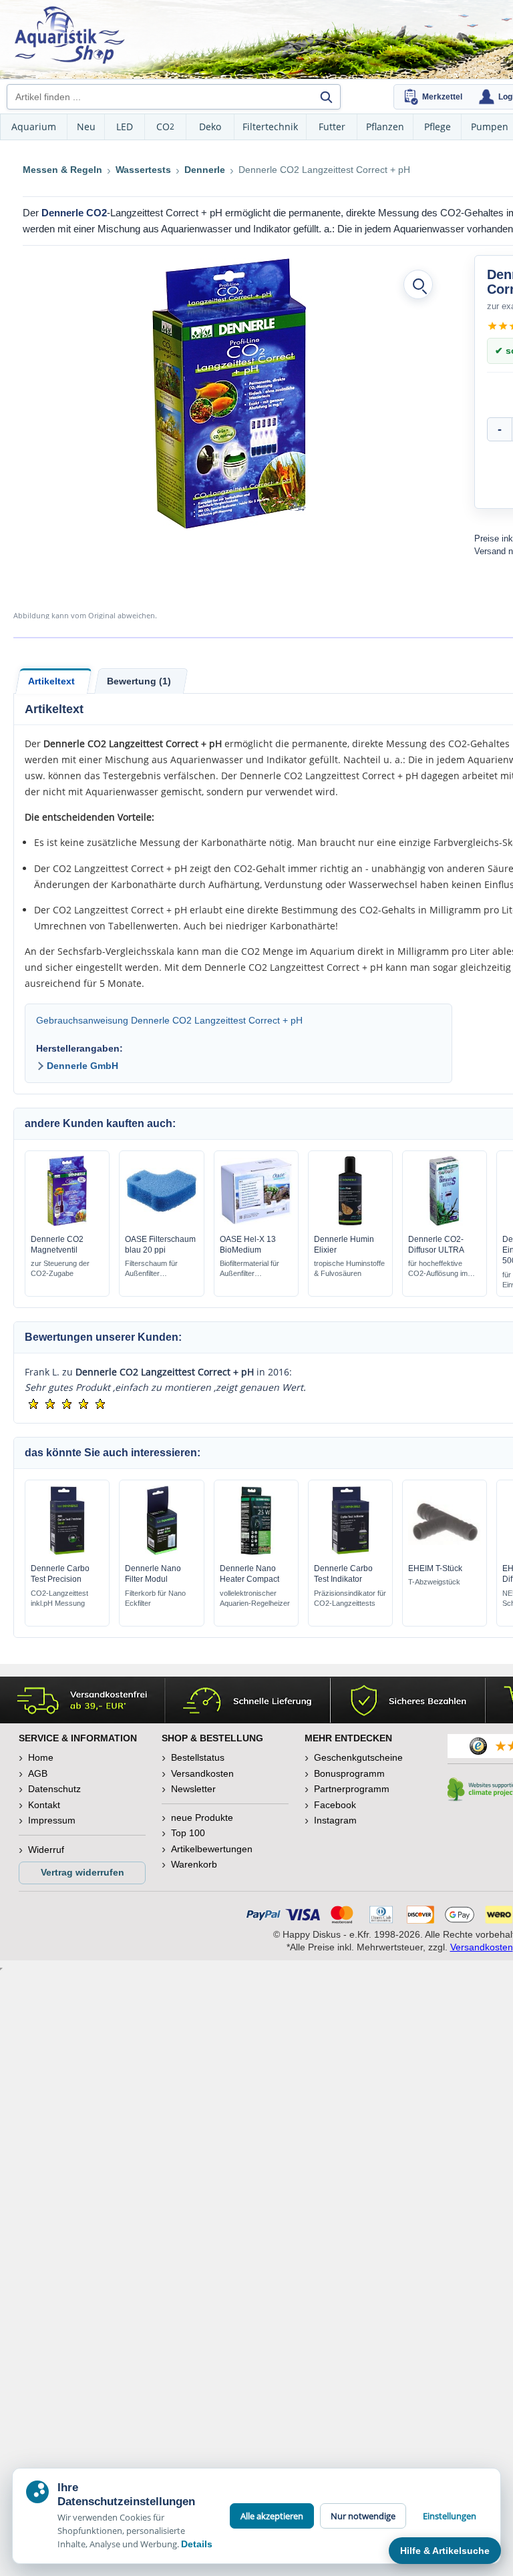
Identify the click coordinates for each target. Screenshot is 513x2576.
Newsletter (193, 1789)
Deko (210, 127)
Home (41, 1757)
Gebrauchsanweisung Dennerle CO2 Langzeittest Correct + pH (169, 1020)
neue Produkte (202, 1817)
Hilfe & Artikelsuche (445, 2551)
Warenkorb (194, 1864)
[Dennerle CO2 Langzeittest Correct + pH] (229, 394)
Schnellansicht (67, 1223)
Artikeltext (51, 681)
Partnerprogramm (352, 1789)
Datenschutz (54, 1789)
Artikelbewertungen (212, 1849)
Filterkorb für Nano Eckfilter (155, 1598)
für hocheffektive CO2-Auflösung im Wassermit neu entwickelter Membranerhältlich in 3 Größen (443, 1269)
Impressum (52, 1820)
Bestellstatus (198, 1757)
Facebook (335, 1805)
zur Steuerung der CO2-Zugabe (60, 1268)
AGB (38, 1773)
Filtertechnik (270, 127)
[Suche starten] (326, 97)
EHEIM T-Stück (435, 1568)
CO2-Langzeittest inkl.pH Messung (59, 1598)
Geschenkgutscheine (358, 1757)
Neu (86, 127)
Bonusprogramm (349, 1773)
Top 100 (188, 1833)
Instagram (335, 1820)
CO (165, 127)
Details (197, 2544)
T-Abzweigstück (434, 1582)
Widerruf (46, 1850)
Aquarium (34, 127)
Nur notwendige (363, 2516)
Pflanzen (385, 127)
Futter (332, 127)
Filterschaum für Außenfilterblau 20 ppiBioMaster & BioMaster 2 (151, 1269)
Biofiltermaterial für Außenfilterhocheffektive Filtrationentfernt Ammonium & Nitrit (256, 1269)
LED (125, 127)
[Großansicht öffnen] (418, 284)
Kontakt (44, 1805)
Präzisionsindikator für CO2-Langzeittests (350, 1598)
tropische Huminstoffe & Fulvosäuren (349, 1268)
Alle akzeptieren (272, 2516)
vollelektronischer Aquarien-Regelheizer (255, 1598)
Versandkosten (202, 1773)
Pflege (438, 127)
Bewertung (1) (139, 681)
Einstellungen (450, 2516)
